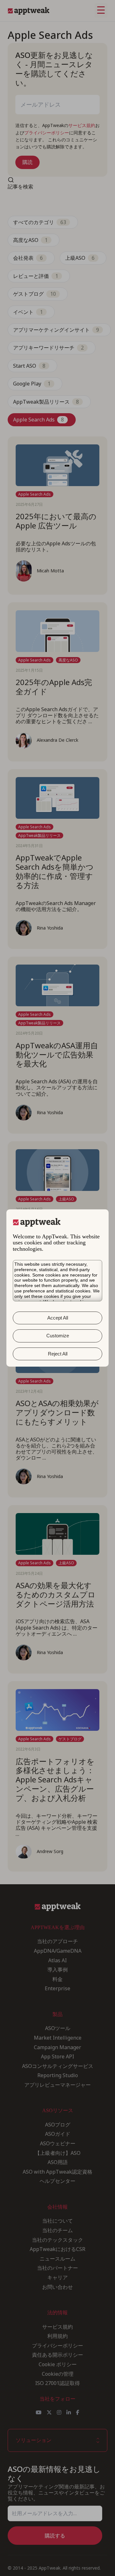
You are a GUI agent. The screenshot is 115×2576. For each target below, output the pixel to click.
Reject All (58, 1354)
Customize (58, 1336)
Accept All (58, 1318)
